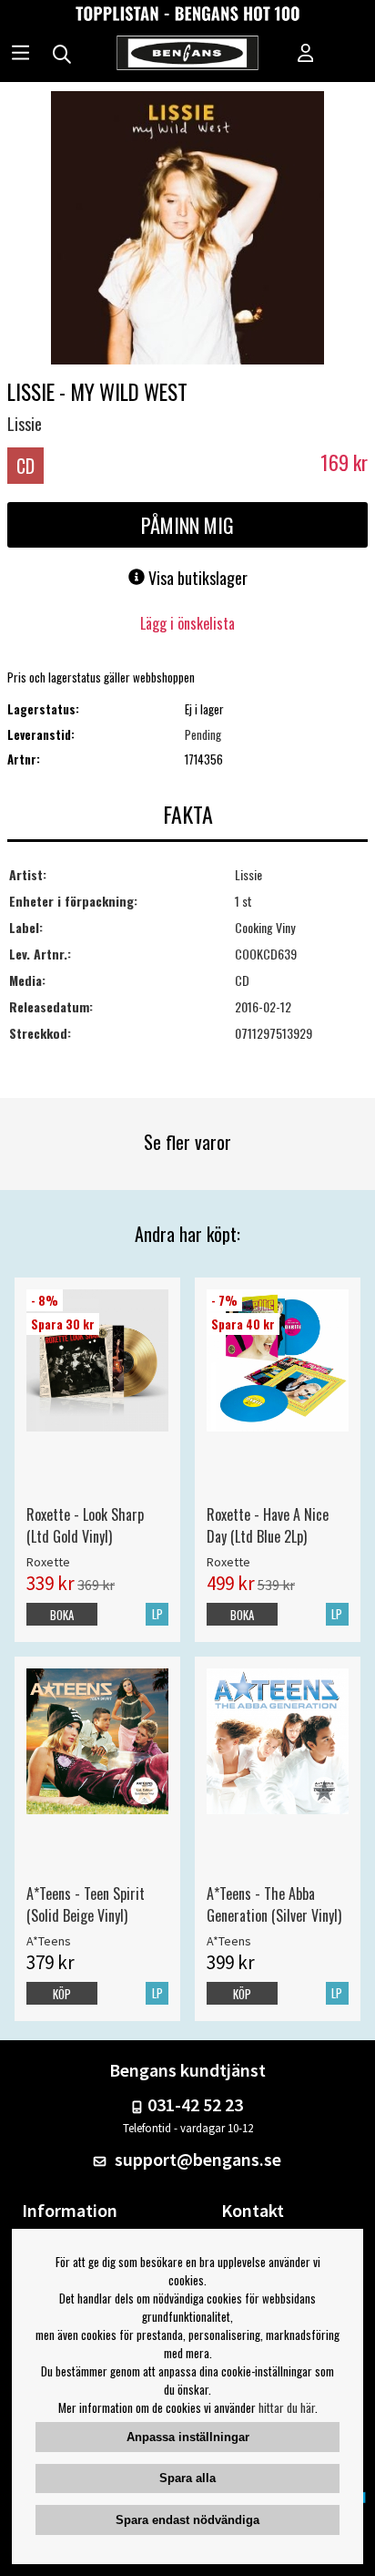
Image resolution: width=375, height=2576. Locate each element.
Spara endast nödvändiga (187, 2520)
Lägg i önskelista (187, 623)
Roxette (48, 1562)
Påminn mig (187, 525)
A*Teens (49, 1941)
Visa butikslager (196, 578)
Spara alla (187, 2478)
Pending (203, 734)
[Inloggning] (306, 55)
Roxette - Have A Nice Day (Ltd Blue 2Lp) (268, 1525)
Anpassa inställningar (188, 2437)
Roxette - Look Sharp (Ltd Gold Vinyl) (85, 1525)
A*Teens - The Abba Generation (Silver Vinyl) (274, 1904)
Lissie (25, 424)
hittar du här (287, 2407)
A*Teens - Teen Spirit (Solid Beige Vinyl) (86, 1904)
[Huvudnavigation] (20, 55)
